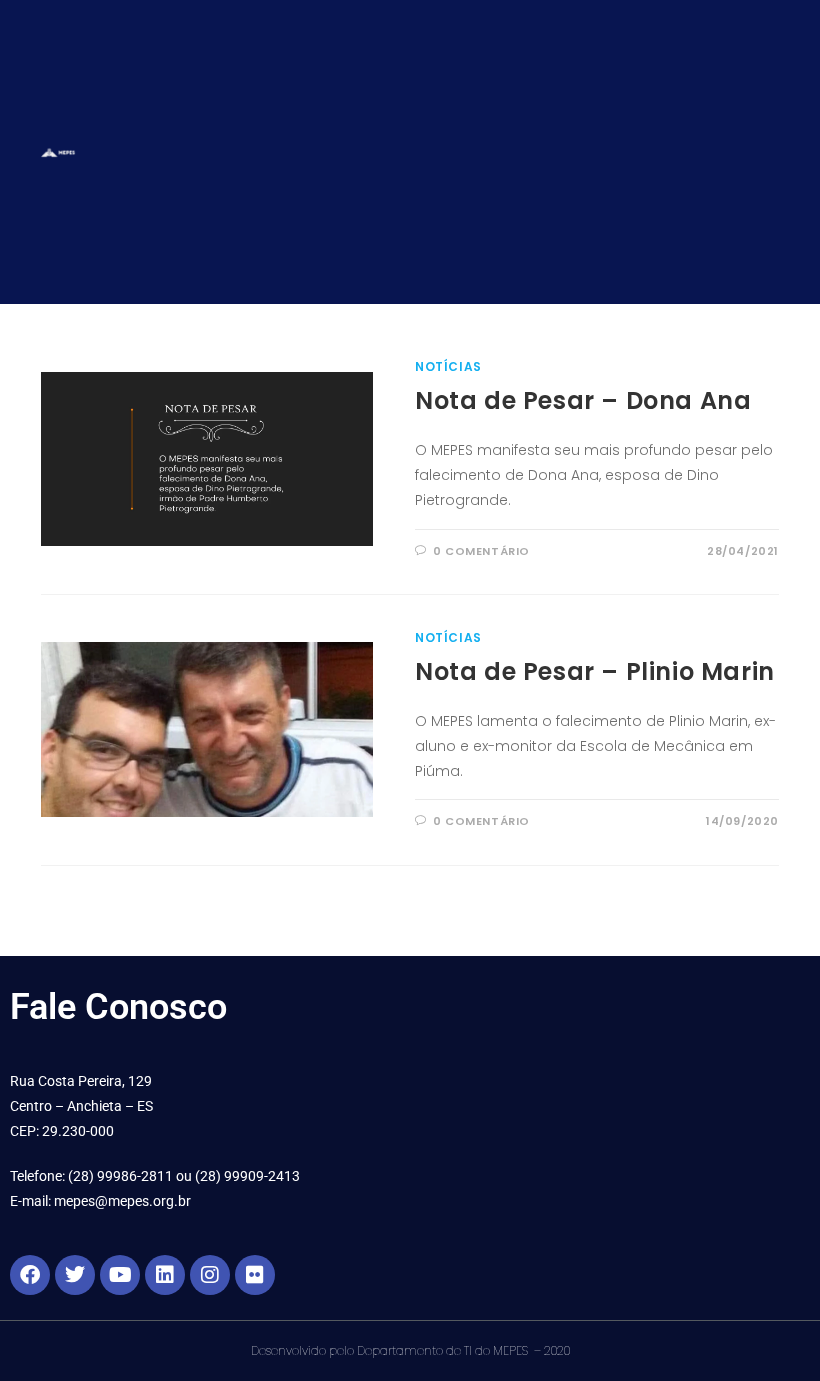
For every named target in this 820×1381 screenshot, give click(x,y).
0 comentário (481, 551)
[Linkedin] (165, 1275)
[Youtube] (120, 1275)
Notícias (448, 366)
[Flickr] (255, 1275)
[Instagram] (210, 1275)
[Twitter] (75, 1275)
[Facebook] (30, 1275)
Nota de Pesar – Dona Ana (583, 400)
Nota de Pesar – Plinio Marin (595, 671)
